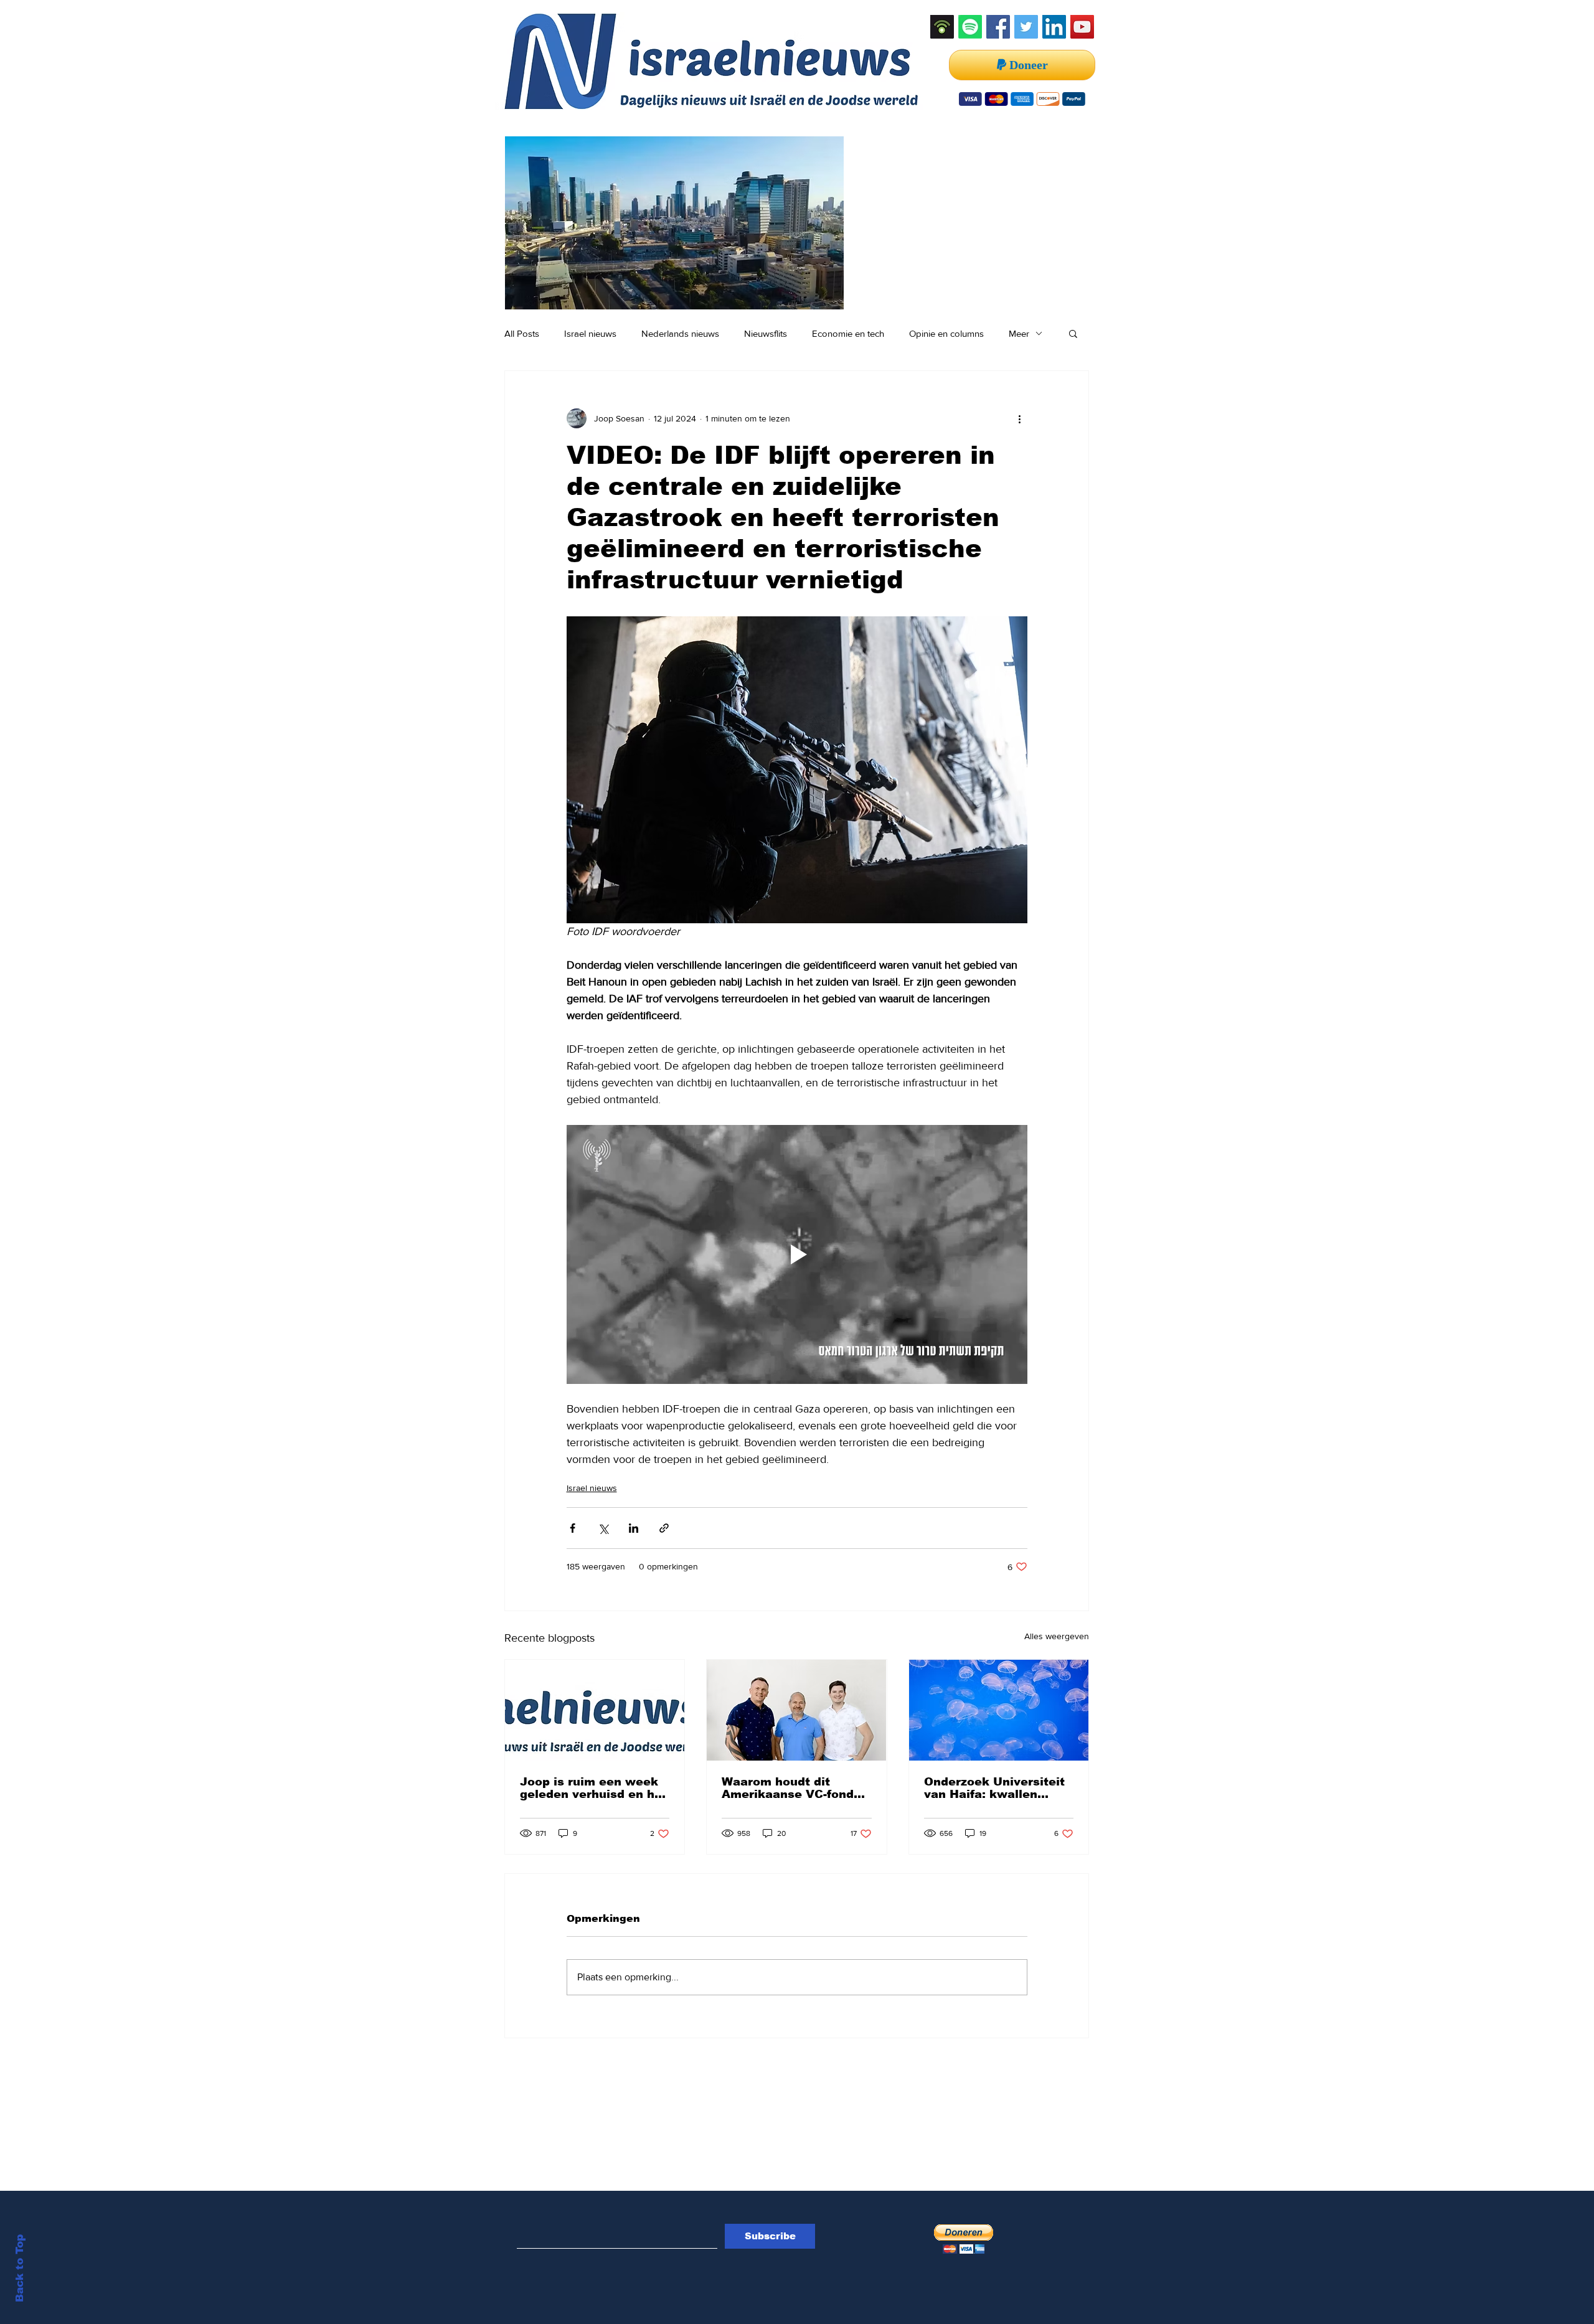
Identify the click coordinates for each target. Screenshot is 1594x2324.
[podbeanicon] (942, 27)
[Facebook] (998, 27)
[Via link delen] (664, 1528)
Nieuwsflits (766, 333)
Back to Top (20, 2268)
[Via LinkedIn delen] (634, 1528)
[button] (1073, 333)
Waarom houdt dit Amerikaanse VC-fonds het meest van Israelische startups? (791, 1788)
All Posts (522, 333)
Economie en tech (848, 333)
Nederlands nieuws (680, 333)
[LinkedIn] (1054, 27)
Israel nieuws (590, 333)
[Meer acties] (1020, 418)
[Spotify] (970, 27)
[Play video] (797, 1254)
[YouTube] (1082, 27)
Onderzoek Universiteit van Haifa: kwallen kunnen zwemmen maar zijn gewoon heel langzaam (997, 1788)
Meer (1019, 333)
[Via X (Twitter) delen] (603, 1528)
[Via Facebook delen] (573, 1528)
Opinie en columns (946, 333)
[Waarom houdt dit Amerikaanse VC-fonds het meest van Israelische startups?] (796, 1710)
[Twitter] (1026, 27)
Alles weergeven (1057, 1636)
